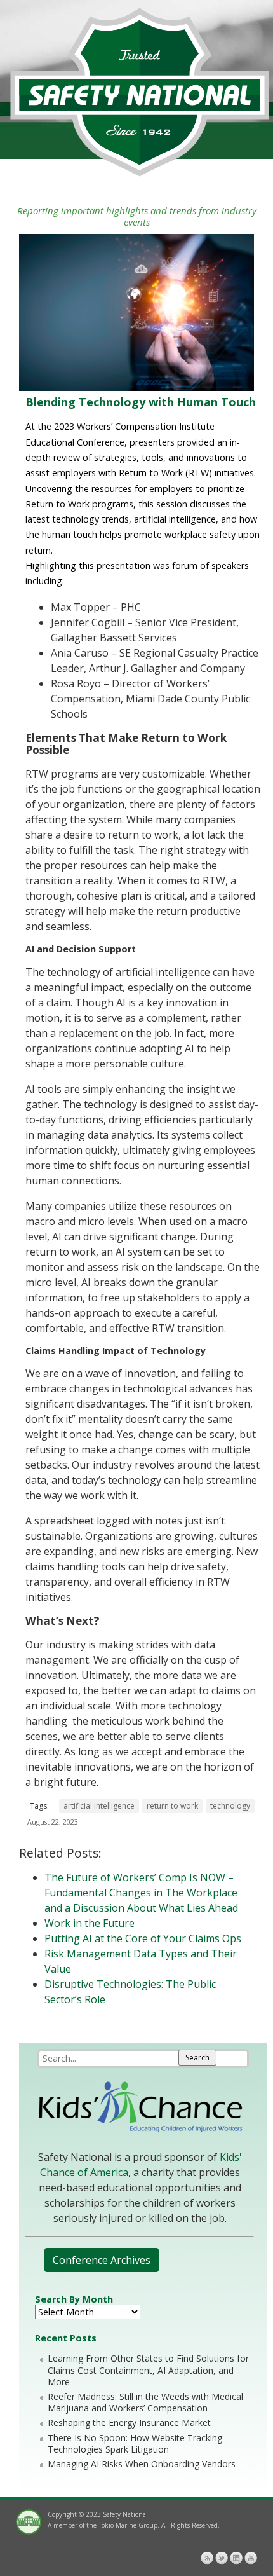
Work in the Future (90, 1923)
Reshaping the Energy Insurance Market (129, 2422)
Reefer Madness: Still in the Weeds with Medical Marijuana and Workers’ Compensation (145, 2402)
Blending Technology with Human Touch (141, 402)
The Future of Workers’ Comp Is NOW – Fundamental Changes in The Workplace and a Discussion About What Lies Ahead (141, 1893)
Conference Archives (102, 2260)
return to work (172, 1806)
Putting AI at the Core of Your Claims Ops (143, 1938)
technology (230, 1806)
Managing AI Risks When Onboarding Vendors (142, 2464)
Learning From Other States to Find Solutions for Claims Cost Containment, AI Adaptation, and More (148, 2370)
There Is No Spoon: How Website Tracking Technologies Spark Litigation (135, 2443)
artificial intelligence (99, 1806)
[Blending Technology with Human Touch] (136, 387)
